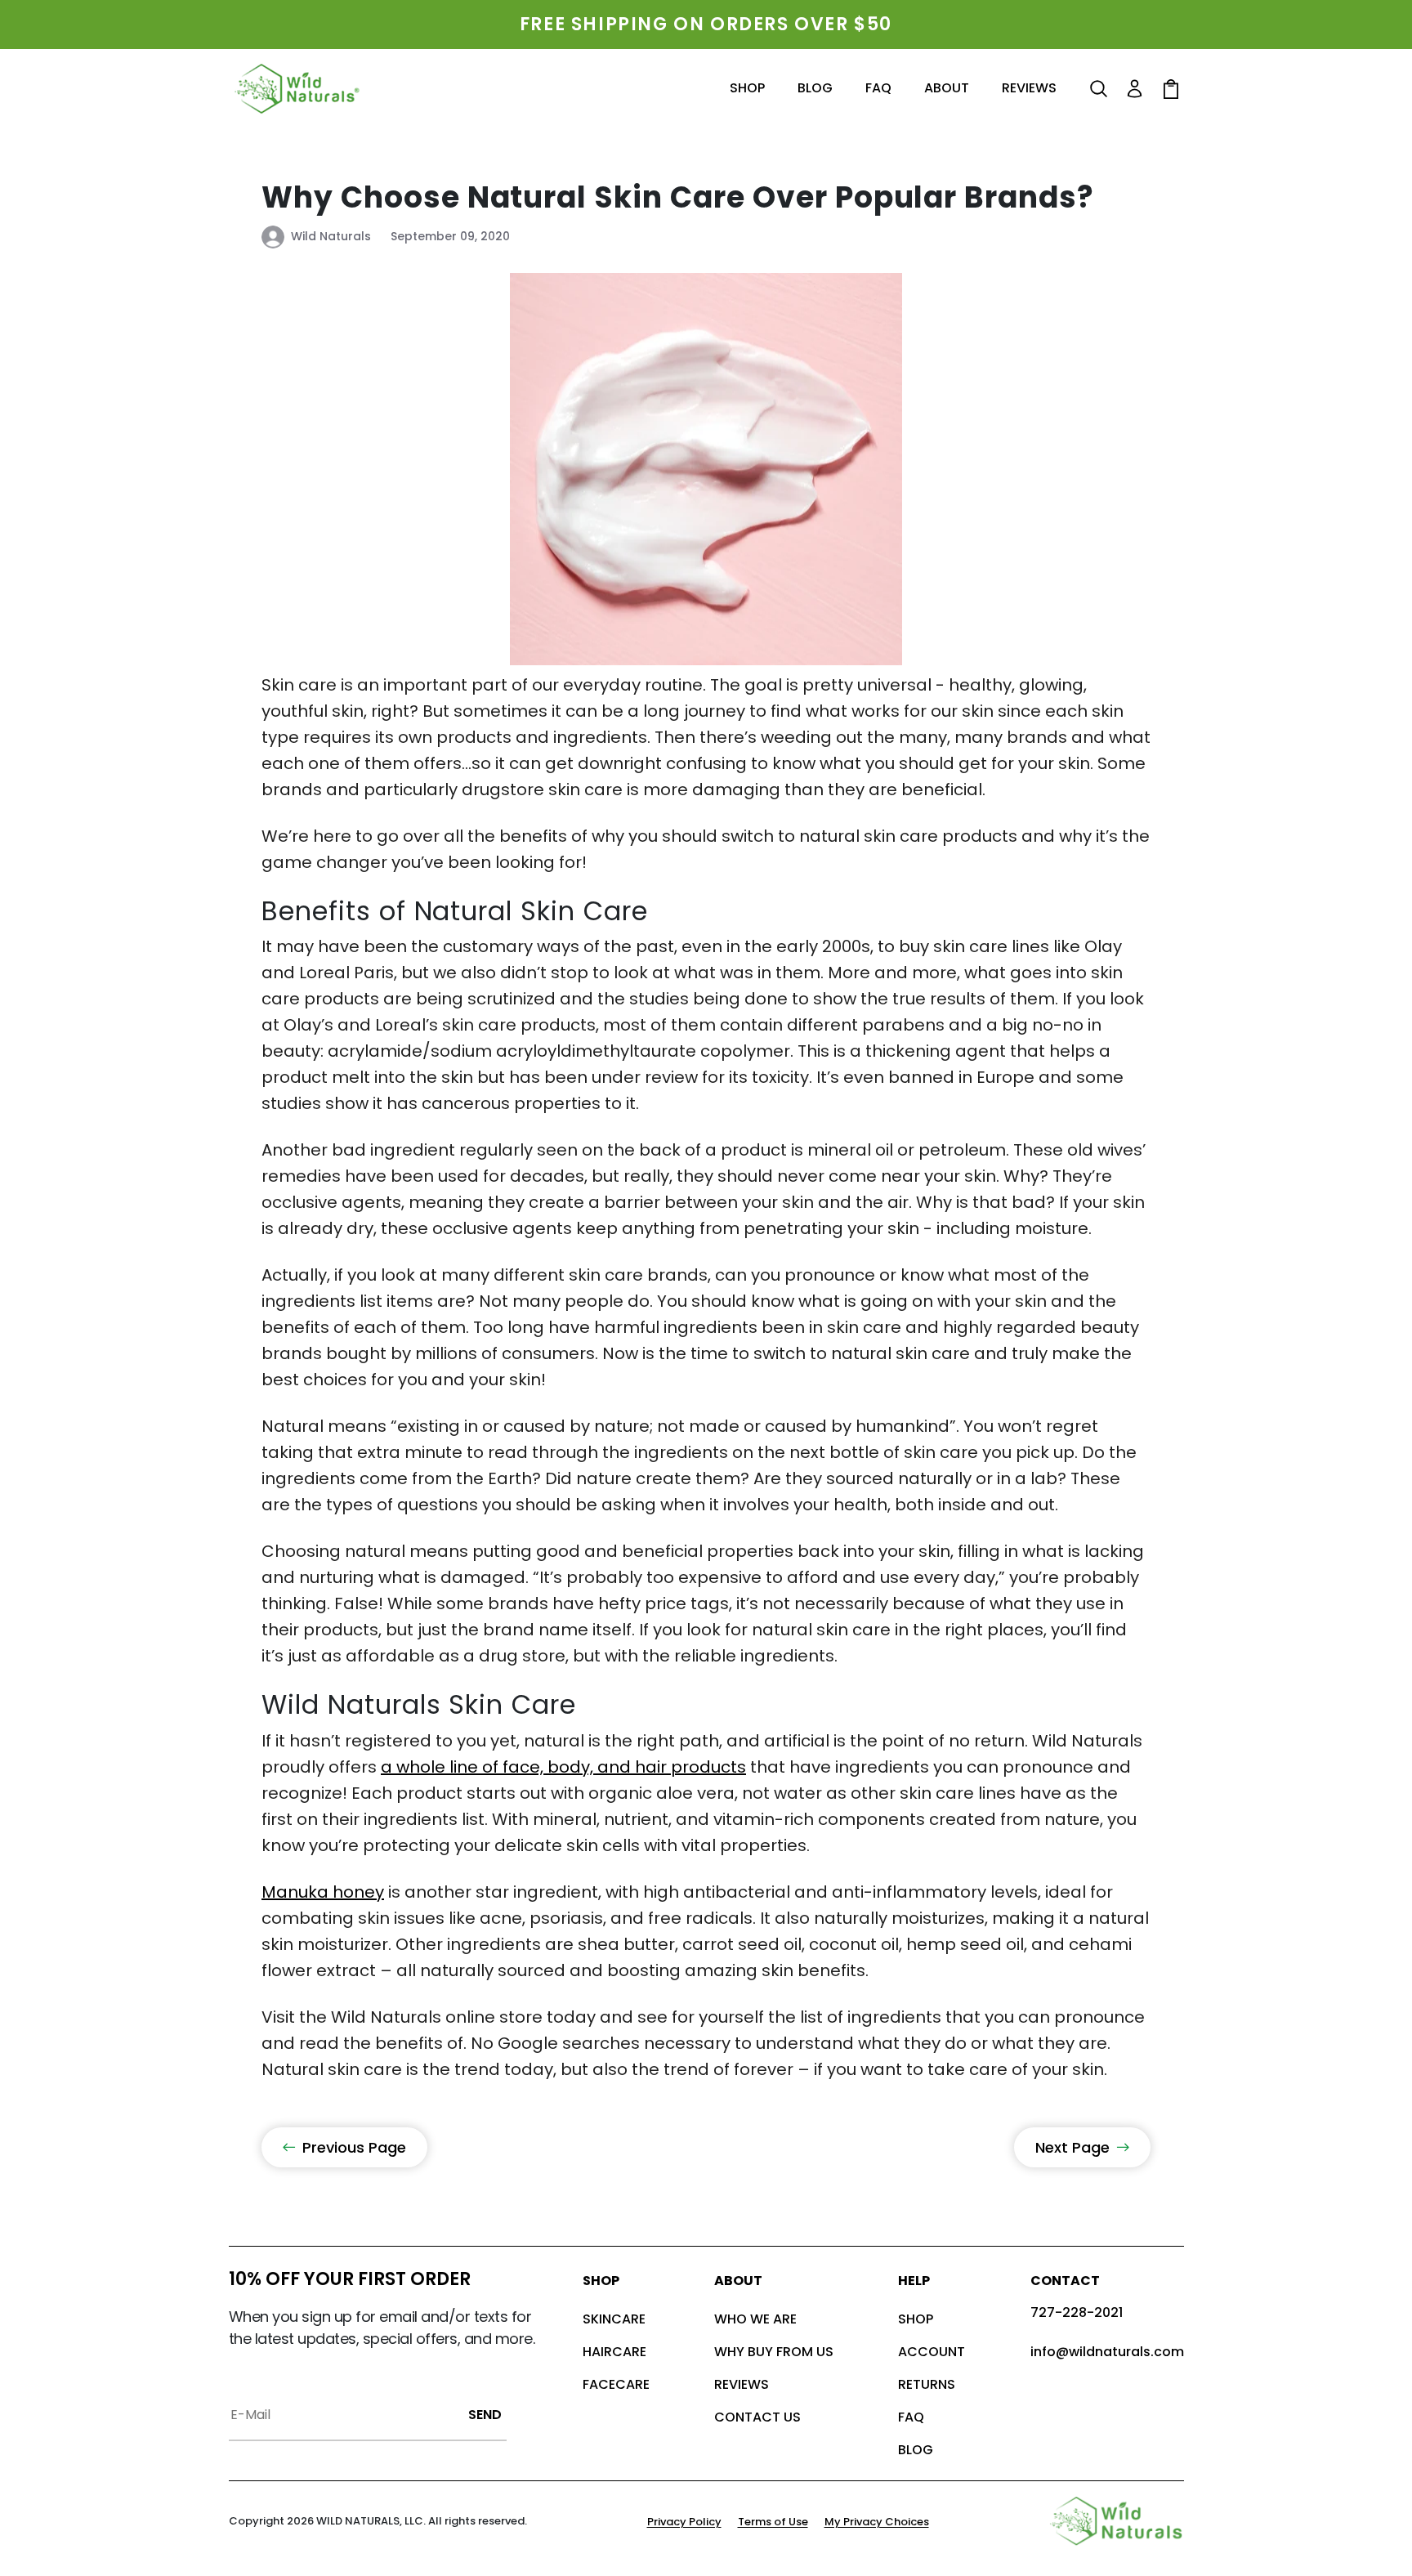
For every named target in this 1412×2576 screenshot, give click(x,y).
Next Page (1072, 2147)
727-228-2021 (1077, 2312)
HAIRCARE (614, 2352)
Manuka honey (323, 1892)
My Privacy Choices (877, 2522)
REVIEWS (742, 2384)
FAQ (911, 2417)
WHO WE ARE (755, 2319)
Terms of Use (773, 2522)
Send (485, 2415)
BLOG (916, 2450)
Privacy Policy (684, 2522)
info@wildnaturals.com (1107, 2352)
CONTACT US (757, 2417)
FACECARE (616, 2384)
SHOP (916, 2319)
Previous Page (354, 2147)
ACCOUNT (932, 2352)
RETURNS (927, 2384)
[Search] (1099, 89)
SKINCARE (614, 2319)
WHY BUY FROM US (774, 2352)
